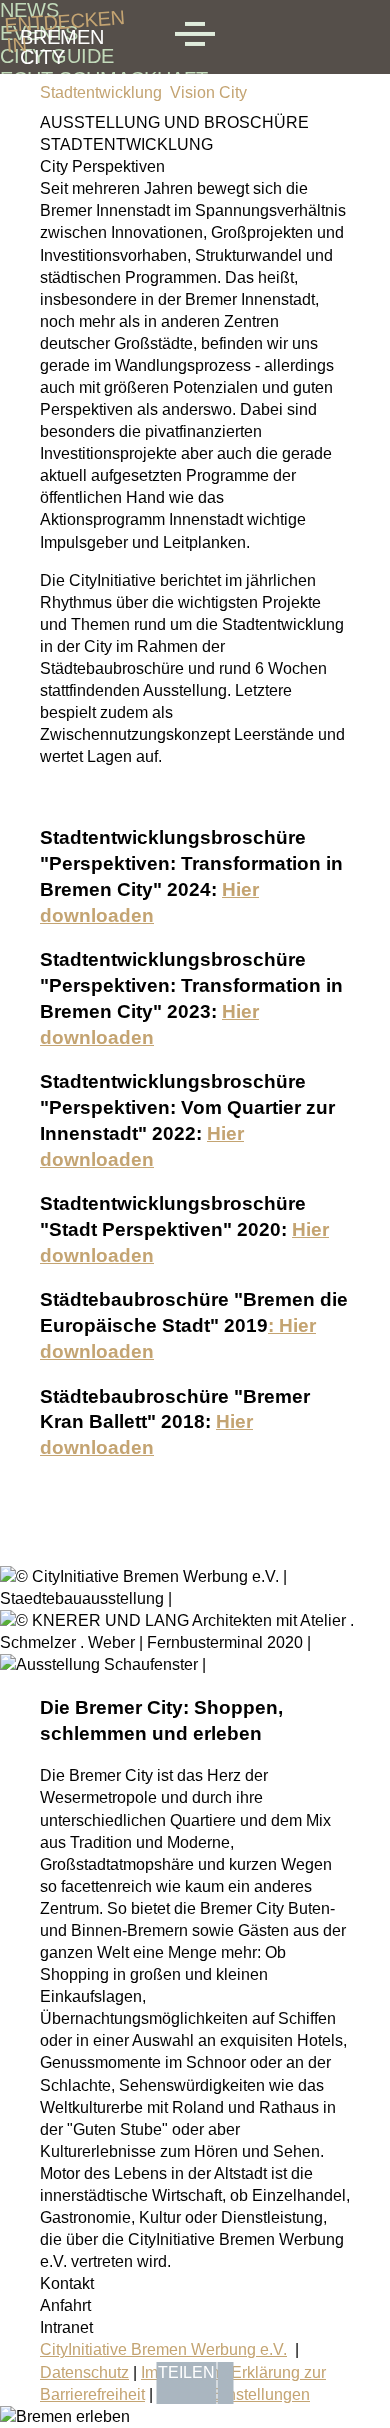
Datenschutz (84, 2372)
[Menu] (195, 37)
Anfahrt (65, 2305)
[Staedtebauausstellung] (195, 1598)
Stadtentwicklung (101, 92)
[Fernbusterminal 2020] (195, 1642)
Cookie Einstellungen (233, 2394)
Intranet (66, 2327)
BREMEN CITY (62, 37)
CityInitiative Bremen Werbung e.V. (163, 2349)
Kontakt (67, 2283)
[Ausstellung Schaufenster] (103, 1664)
